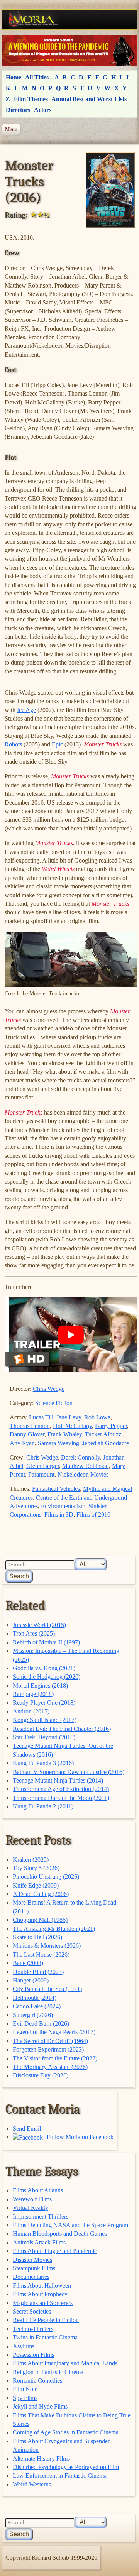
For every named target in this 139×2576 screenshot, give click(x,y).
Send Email (27, 2129)
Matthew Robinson (86, 1466)
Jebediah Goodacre (106, 1443)
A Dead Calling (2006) (41, 1894)
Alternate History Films (41, 2458)
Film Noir (25, 2389)
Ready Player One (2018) (44, 1702)
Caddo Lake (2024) (37, 2006)
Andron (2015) (31, 1711)
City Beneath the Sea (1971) (47, 1989)
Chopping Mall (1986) (40, 1920)
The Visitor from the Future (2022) (55, 2058)
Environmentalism (63, 1506)
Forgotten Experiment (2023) (48, 2049)
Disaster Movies (32, 2260)
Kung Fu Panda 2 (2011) (43, 1806)
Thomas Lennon (30, 1426)
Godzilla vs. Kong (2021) (44, 1668)
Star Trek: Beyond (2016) (44, 1737)
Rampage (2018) (33, 1694)
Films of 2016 (93, 1515)
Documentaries (31, 2277)
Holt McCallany (72, 1426)
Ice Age (26, 710)
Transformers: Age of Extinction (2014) (61, 1789)
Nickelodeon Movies (83, 1474)
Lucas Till (41, 1417)
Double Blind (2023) (38, 1972)
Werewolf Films (32, 2199)
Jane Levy (69, 1417)
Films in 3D (59, 1515)
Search (19, 1576)
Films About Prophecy (40, 2294)
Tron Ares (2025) (34, 1633)
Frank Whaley (65, 1434)
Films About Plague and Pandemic (55, 2251)
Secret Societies (32, 2311)
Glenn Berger (43, 1466)
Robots (13, 744)
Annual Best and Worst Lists (89, 99)
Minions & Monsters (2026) (47, 1946)
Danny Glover (27, 1434)
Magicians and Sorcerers (43, 2303)
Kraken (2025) (31, 1860)
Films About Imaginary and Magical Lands (65, 2363)
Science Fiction (54, 1403)
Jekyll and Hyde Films (40, 2406)
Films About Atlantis (38, 2190)
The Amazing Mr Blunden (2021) (54, 1929)
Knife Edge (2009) (36, 1885)
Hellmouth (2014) (35, 1998)
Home (14, 77)
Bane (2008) (28, 1963)
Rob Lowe (97, 1417)
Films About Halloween (42, 2286)
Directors (18, 110)
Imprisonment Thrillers (41, 2217)
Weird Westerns (32, 2484)
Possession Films (33, 2355)
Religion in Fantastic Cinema (48, 2372)
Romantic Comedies (37, 2381)
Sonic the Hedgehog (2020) (47, 1677)
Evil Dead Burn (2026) (41, 2024)
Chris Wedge (49, 1389)
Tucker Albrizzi (104, 1434)
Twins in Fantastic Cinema (45, 2337)
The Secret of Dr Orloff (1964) (50, 2041)
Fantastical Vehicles (56, 1489)
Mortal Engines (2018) (40, 1685)
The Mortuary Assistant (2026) (50, 2067)
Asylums (24, 2346)
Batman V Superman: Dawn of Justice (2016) (69, 1772)
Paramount (41, 1474)
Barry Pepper (111, 1426)
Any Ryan (22, 1443)
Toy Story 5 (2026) (36, 1868)
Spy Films (25, 2398)
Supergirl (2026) (33, 2015)
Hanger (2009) (31, 1980)
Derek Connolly (81, 1457)
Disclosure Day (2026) (41, 2075)
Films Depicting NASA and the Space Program (70, 2225)
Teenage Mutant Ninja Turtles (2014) (58, 1780)
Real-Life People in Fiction (46, 2320)
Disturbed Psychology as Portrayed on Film (66, 2467)
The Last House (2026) (41, 1954)
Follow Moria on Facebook (79, 2137)
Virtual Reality (31, 2208)
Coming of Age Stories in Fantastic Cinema (66, 2432)
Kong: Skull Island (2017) (45, 1720)
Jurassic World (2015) (39, 1625)
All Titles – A (42, 77)
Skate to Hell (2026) (37, 1937)
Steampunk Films (34, 2268)
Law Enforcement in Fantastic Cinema (60, 2475)
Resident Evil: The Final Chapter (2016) (62, 1729)
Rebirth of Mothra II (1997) (46, 1642)
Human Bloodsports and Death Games (60, 2233)
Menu (11, 129)
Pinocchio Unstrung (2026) (46, 1877)
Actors (43, 110)
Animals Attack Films (39, 2242)
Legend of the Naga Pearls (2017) (54, 2032)
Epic (57, 744)
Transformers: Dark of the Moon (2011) (61, 1798)
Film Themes (31, 99)
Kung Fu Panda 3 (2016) (43, 1763)
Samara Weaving (58, 1443)
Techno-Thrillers (33, 2329)
